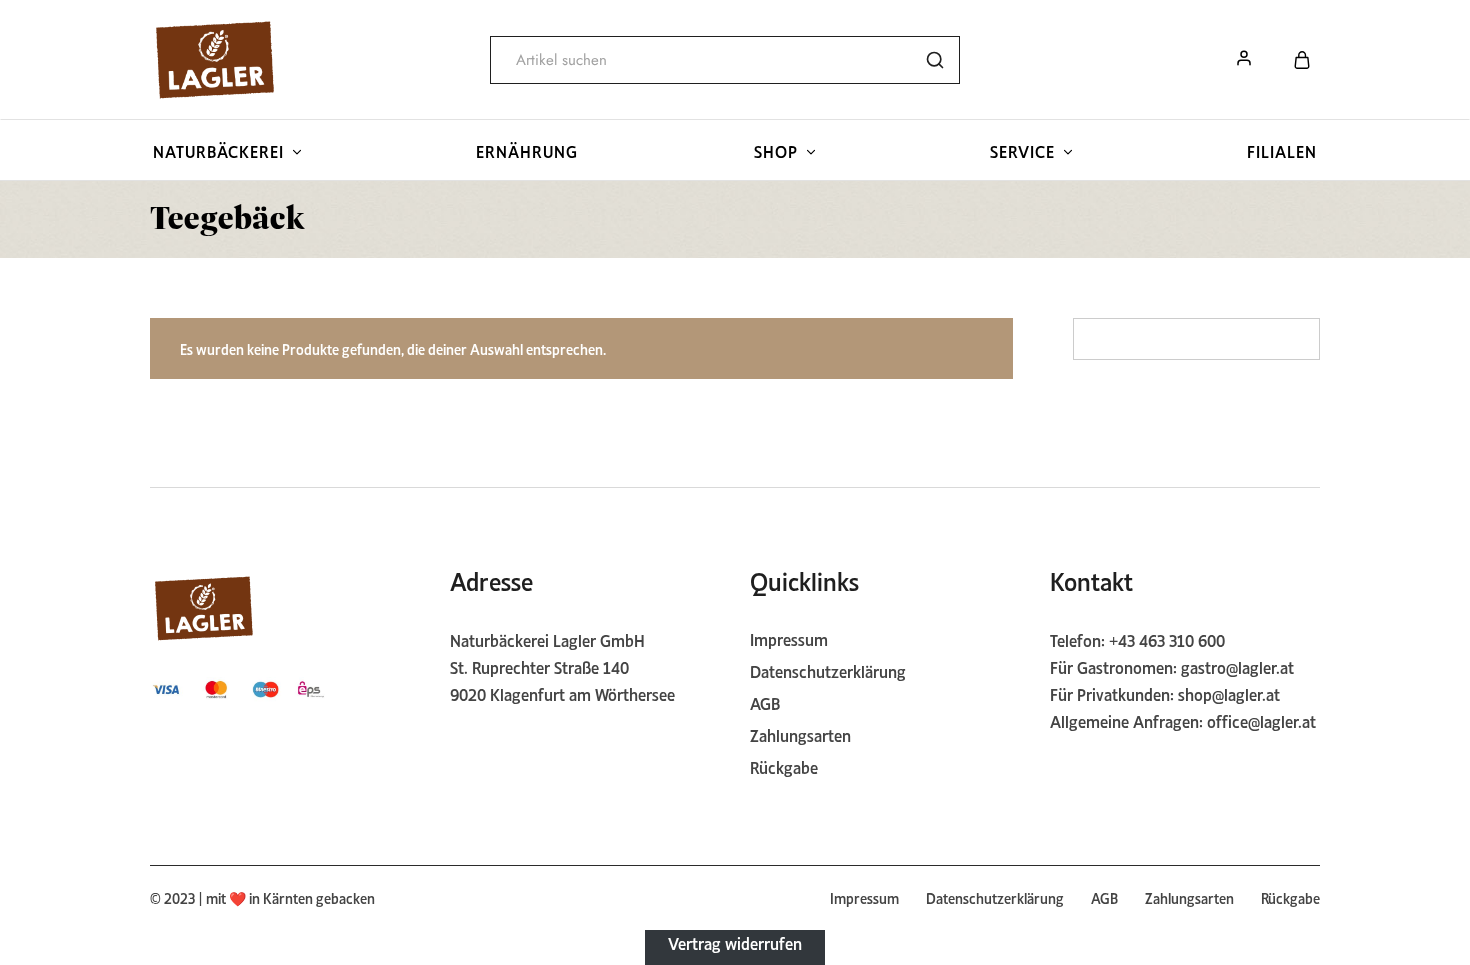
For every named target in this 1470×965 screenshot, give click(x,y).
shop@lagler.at (1229, 693)
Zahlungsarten (800, 734)
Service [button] (1022, 150)
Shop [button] (776, 150)
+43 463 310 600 (1167, 639)
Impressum (789, 638)
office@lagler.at (1261, 720)
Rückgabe (784, 766)
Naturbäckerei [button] (218, 150)
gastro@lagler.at (1237, 666)
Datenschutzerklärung (828, 670)
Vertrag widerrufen (735, 942)
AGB (765, 702)
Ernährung (527, 150)
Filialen (1282, 150)
